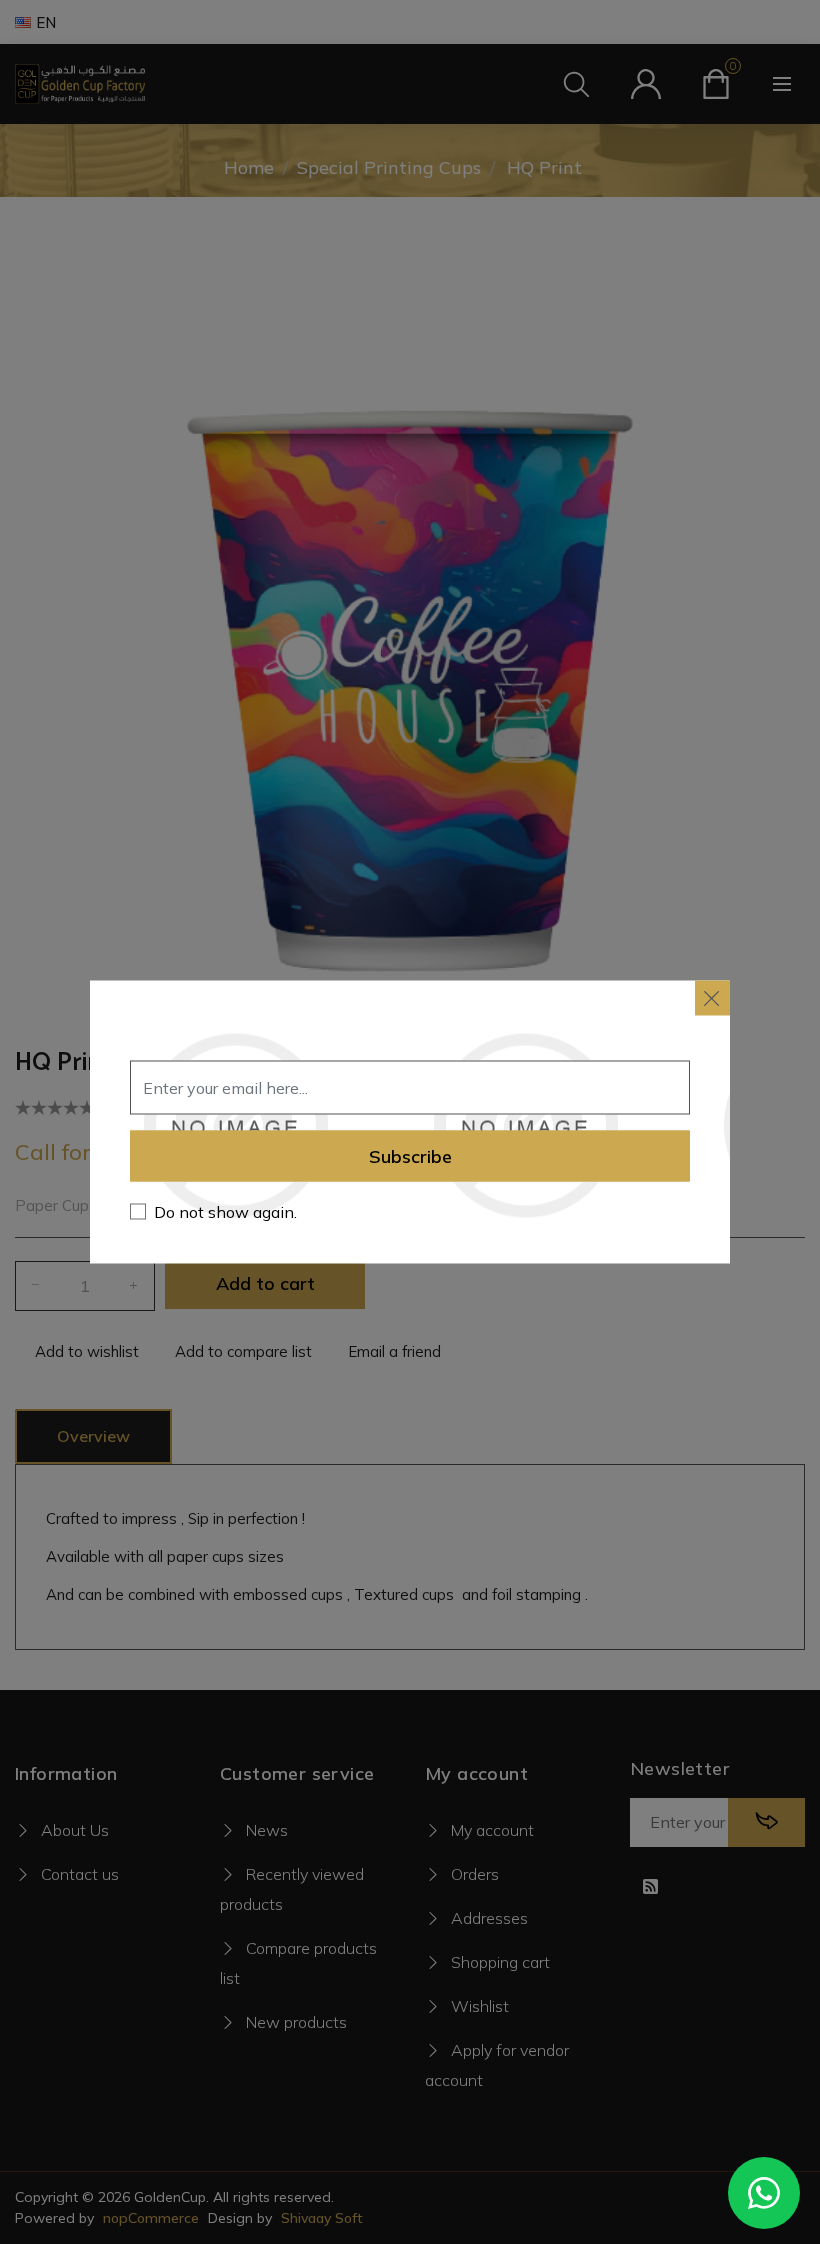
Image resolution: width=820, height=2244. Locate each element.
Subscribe (410, 1156)
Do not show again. (225, 1212)
